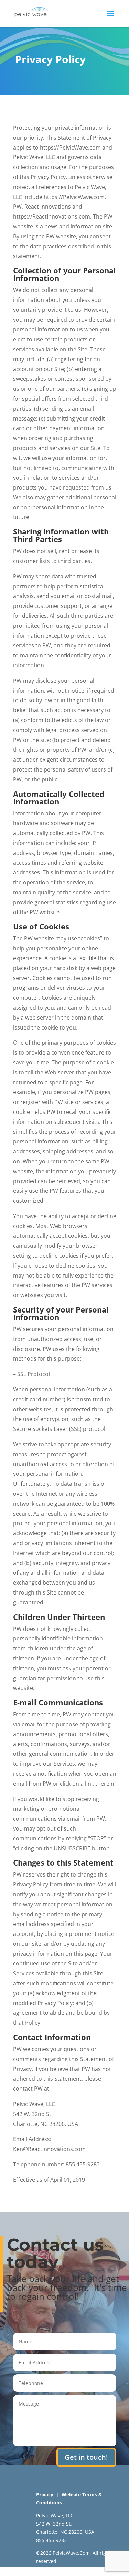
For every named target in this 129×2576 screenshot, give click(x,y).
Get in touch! (86, 2457)
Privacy (45, 2495)
